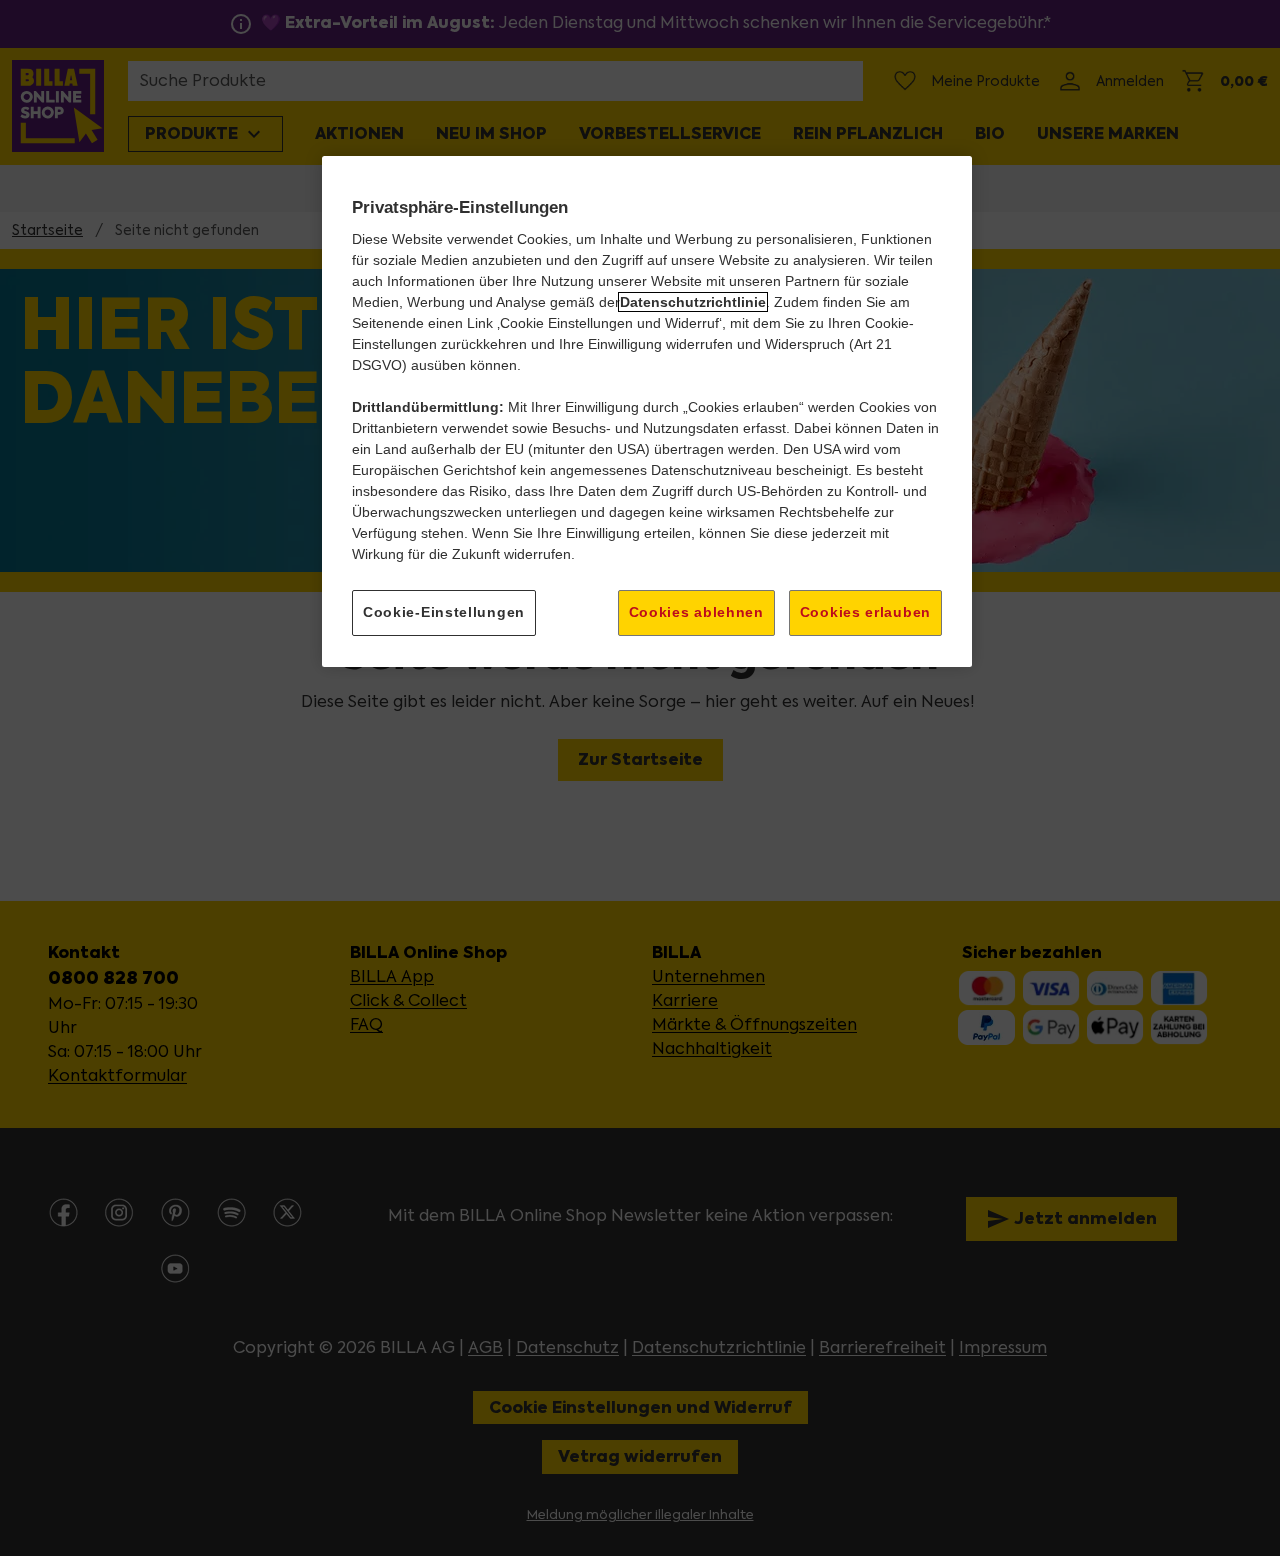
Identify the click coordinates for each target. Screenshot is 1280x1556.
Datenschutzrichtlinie (693, 302)
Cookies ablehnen (696, 612)
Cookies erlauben (865, 612)
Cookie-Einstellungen (444, 612)
